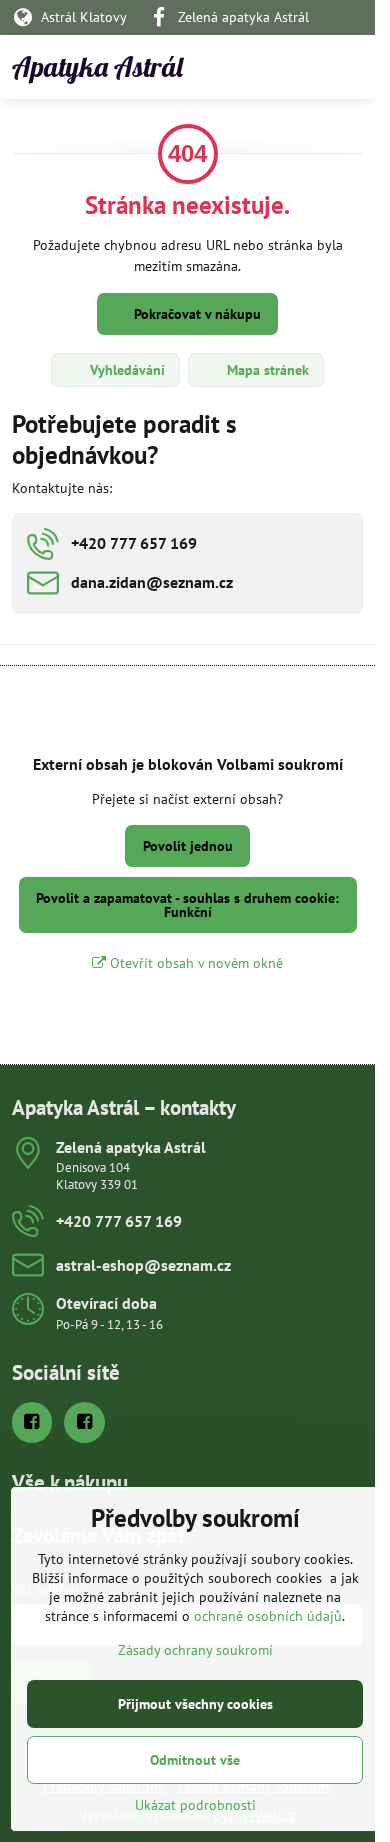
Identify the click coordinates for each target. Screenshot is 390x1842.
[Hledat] (255, 67)
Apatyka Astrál (97, 67)
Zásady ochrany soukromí (195, 1650)
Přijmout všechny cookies (195, 1704)
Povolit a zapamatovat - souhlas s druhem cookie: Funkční (187, 905)
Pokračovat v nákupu (195, 314)
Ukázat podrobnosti (195, 1805)
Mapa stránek (266, 370)
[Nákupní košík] (303, 67)
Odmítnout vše (195, 1760)
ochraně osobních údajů (268, 1616)
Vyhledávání (125, 370)
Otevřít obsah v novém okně (194, 963)
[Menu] (351, 67)
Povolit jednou (188, 846)
